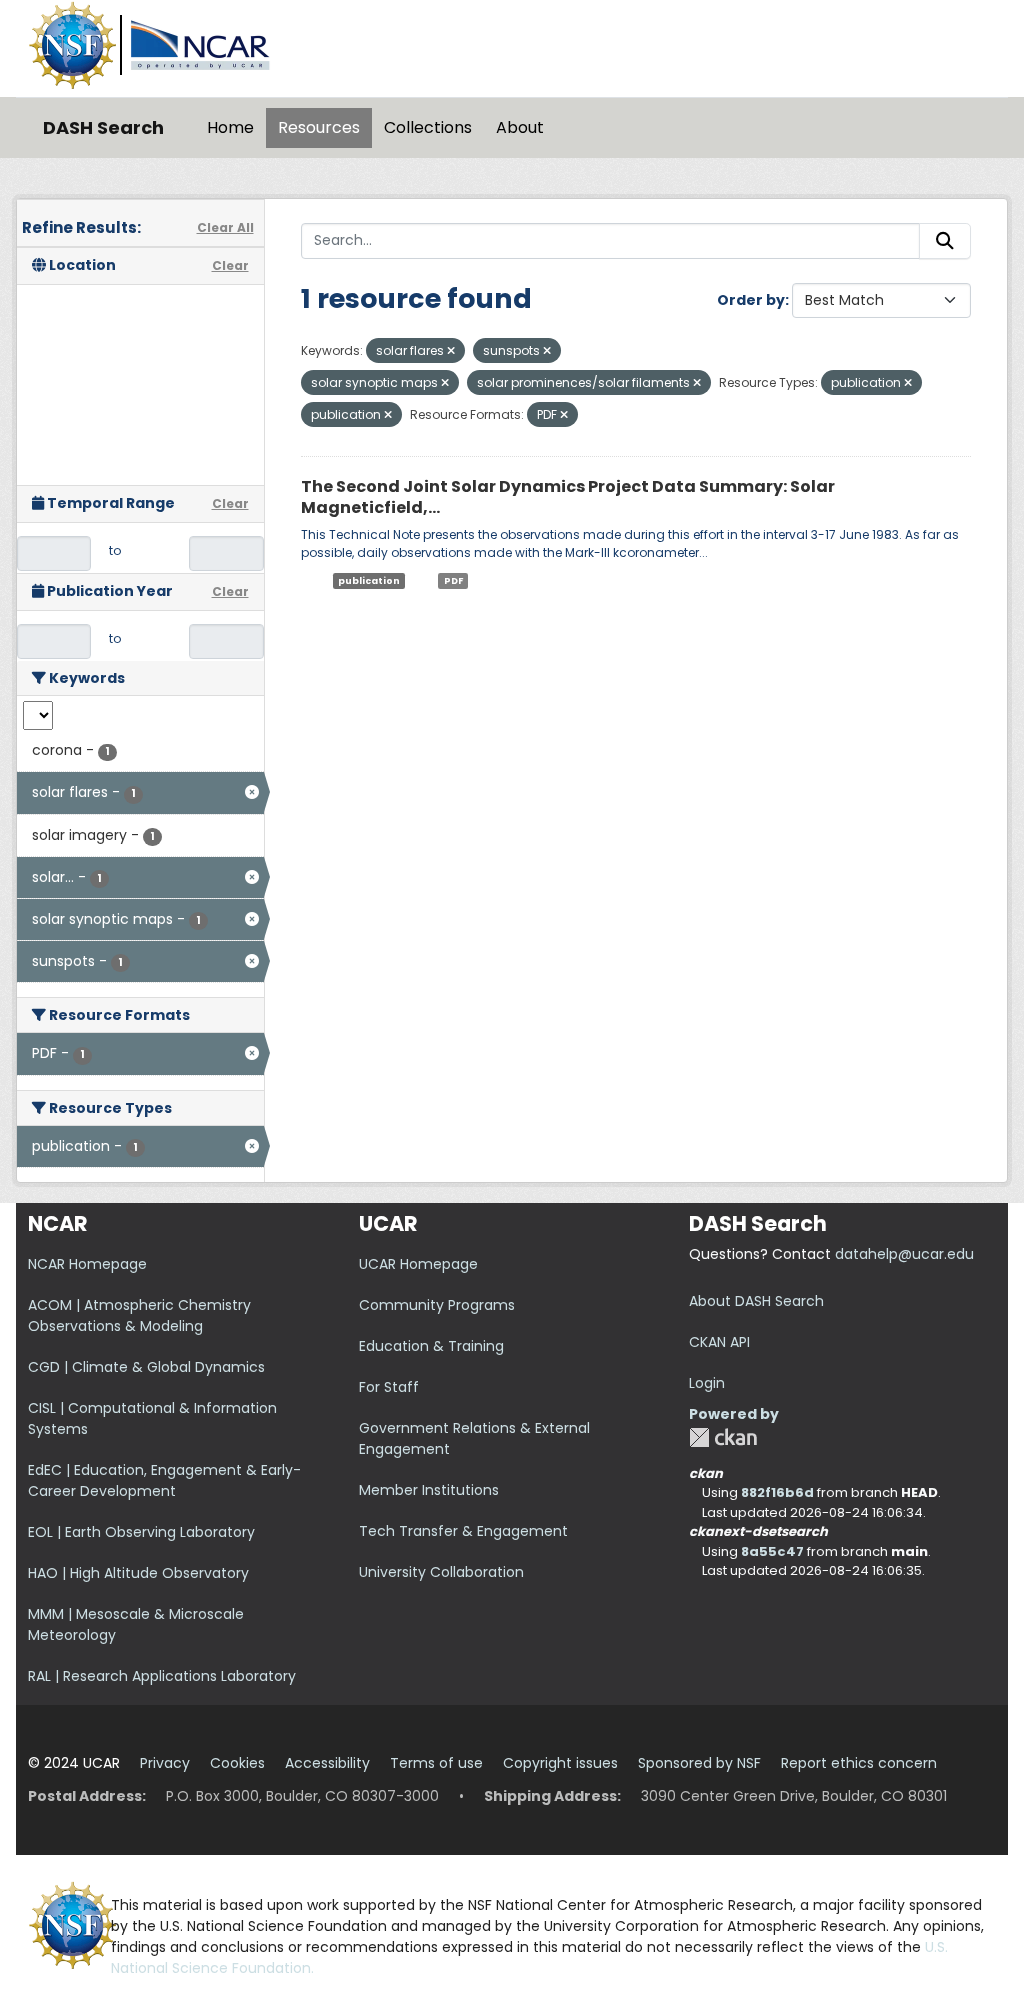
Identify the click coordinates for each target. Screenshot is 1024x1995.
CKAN (723, 1437)
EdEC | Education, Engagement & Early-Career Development (164, 1480)
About (520, 127)
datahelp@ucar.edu (904, 1254)
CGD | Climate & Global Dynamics (146, 1367)
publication (369, 580)
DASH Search (103, 127)
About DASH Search (756, 1301)
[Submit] (945, 241)
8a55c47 (772, 1551)
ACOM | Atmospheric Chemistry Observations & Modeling (139, 1315)
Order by (751, 300)
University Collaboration (441, 1572)
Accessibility (327, 1763)
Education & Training (431, 1346)
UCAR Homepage (418, 1264)
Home (230, 127)
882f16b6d (777, 1492)
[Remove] (451, 351)
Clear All (225, 227)
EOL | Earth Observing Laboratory (141, 1532)
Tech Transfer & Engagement (463, 1531)
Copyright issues (560, 1763)
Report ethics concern (859, 1763)
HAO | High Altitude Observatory (138, 1573)
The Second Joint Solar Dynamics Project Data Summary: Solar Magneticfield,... (568, 497)
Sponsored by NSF (699, 1763)
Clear (230, 265)
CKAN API (719, 1342)
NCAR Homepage (87, 1264)
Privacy (165, 1763)
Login (707, 1383)
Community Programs (437, 1305)
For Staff (389, 1387)
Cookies (237, 1763)
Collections (428, 127)
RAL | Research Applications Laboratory (162, 1676)
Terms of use (436, 1763)
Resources (319, 127)
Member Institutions (429, 1490)
